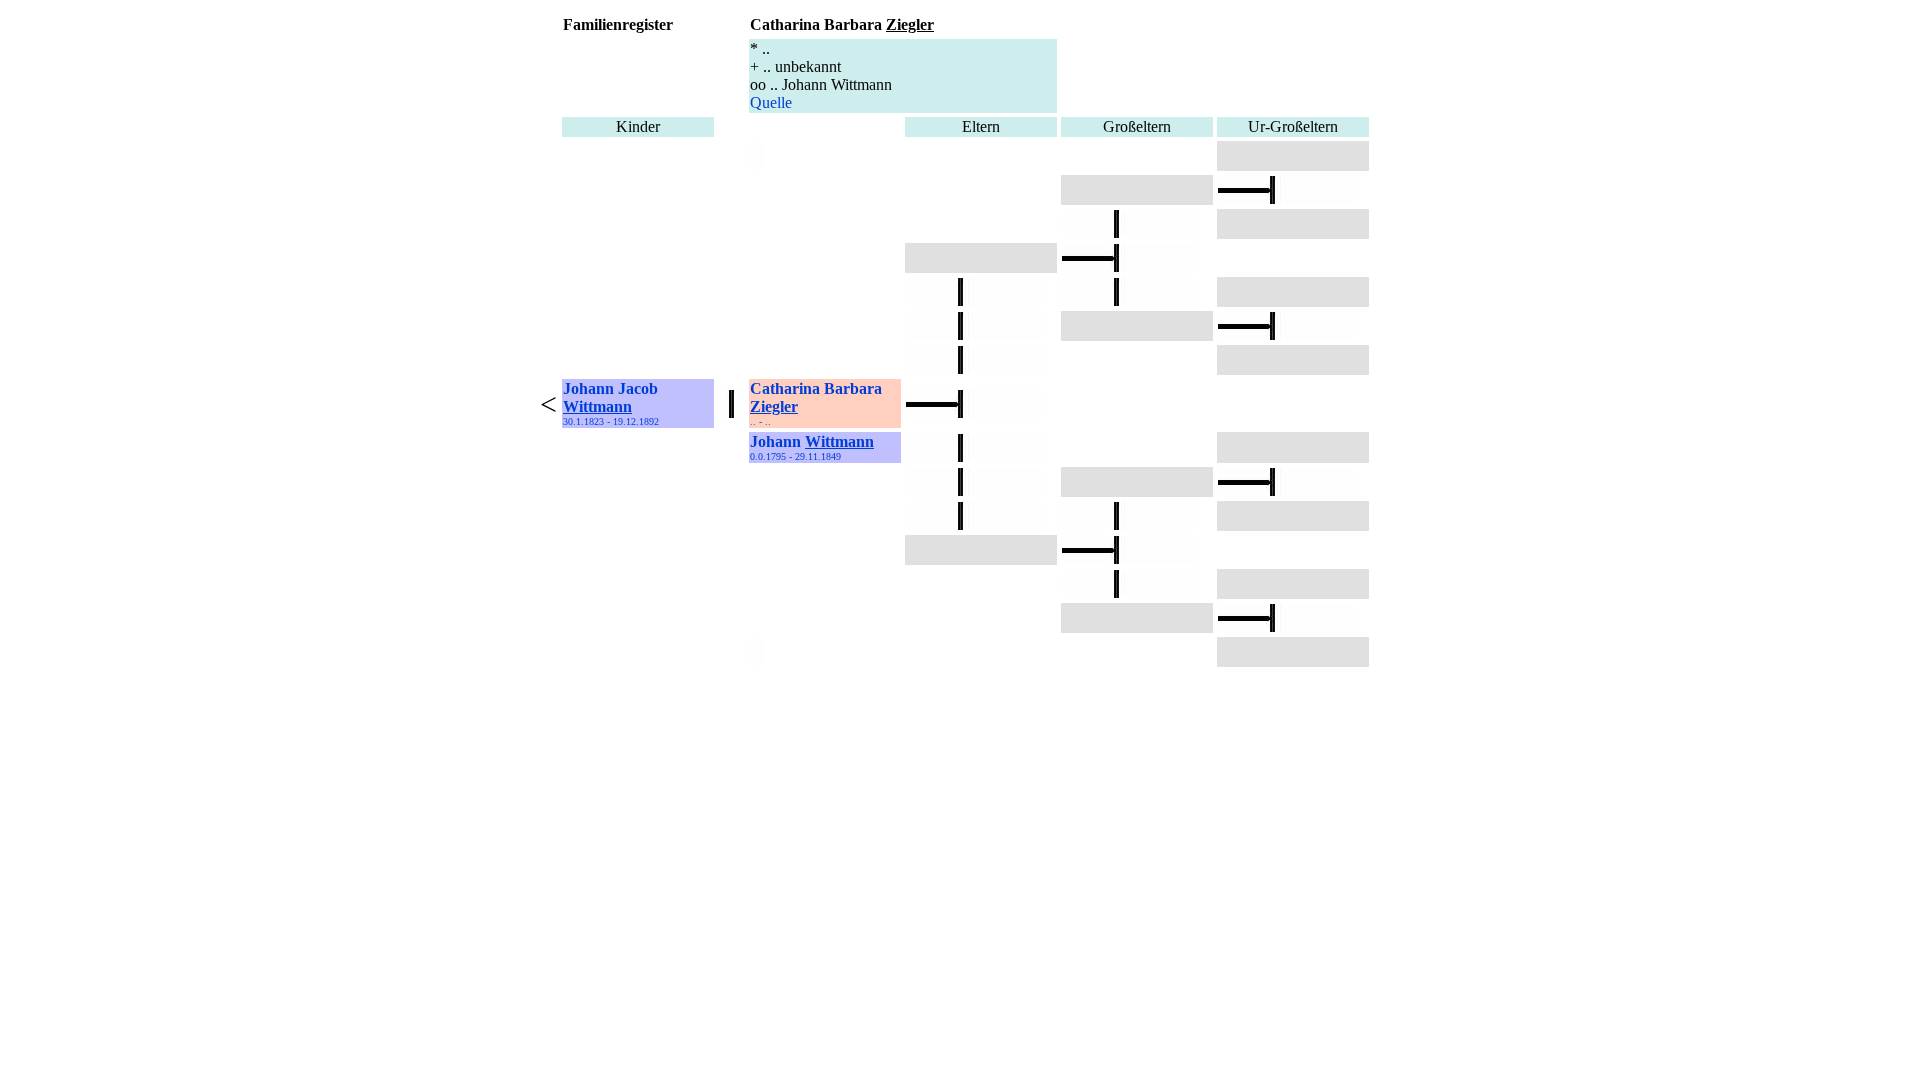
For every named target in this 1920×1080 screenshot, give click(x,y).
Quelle (771, 102)
